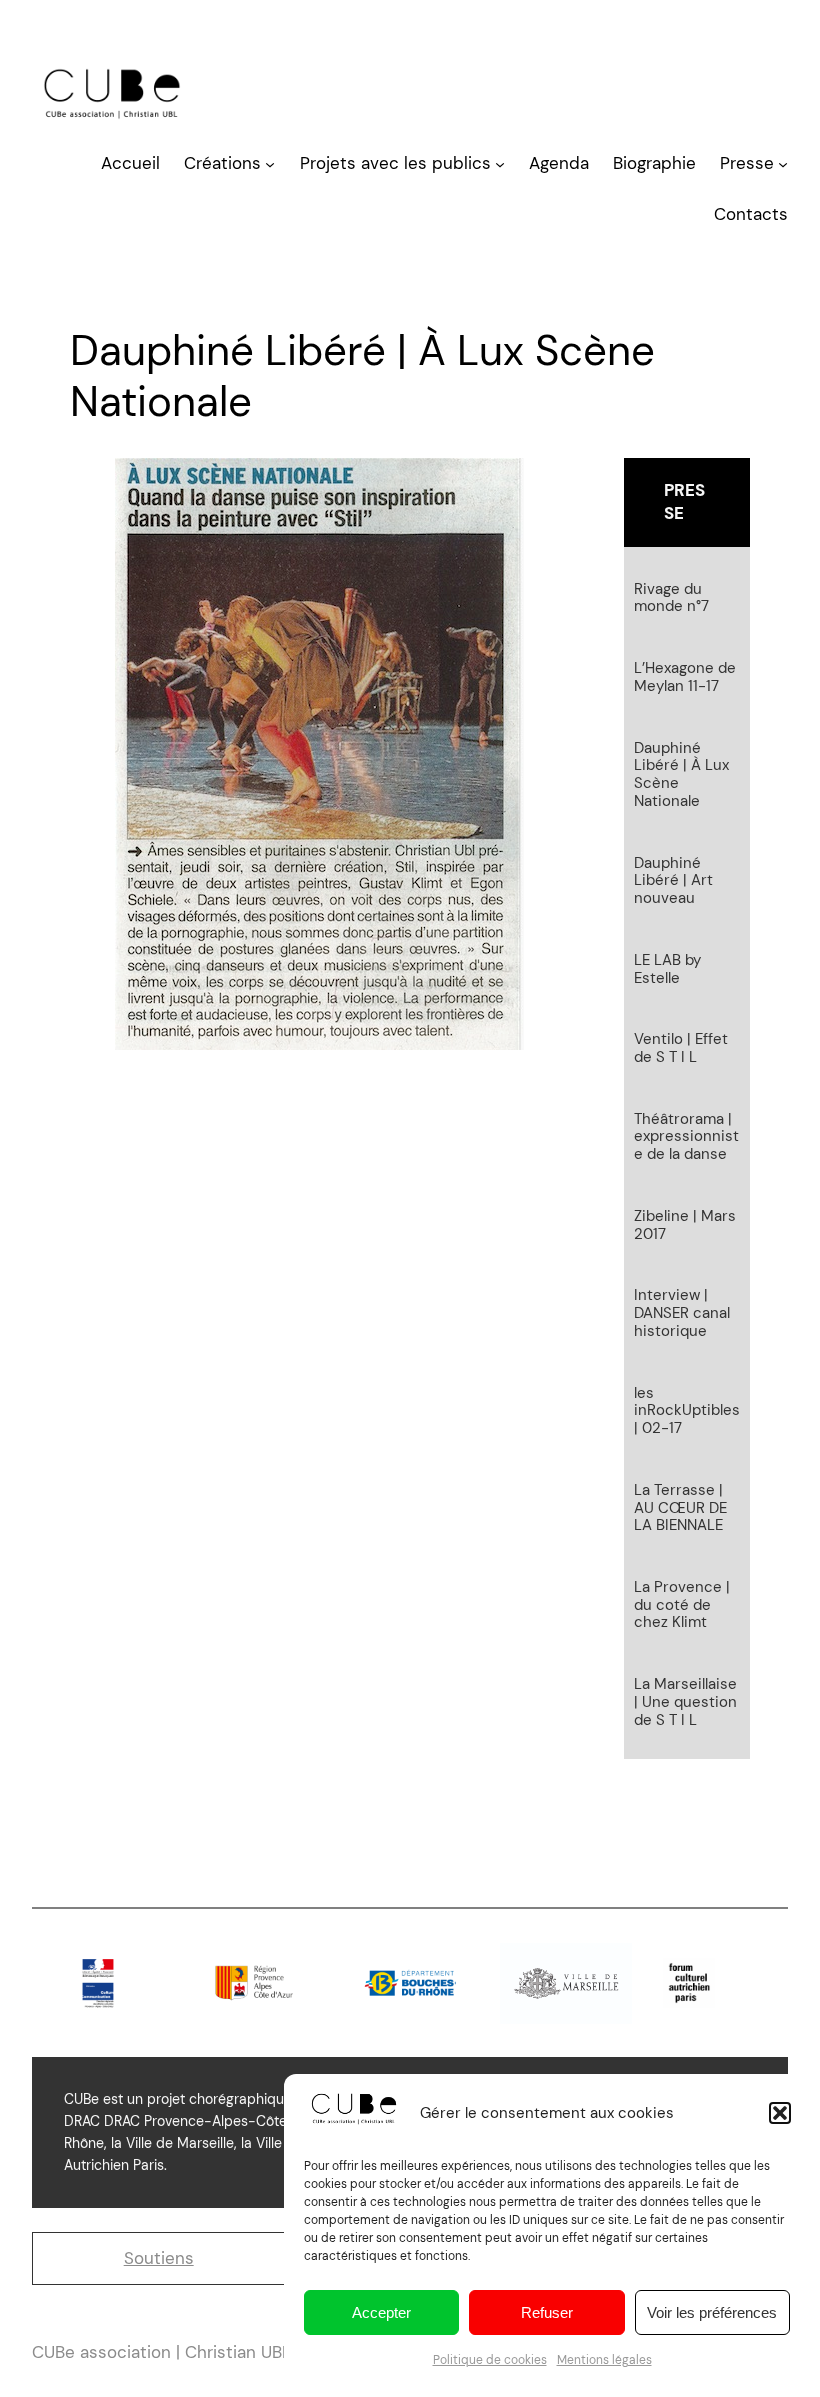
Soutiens (159, 2258)
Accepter (381, 2312)
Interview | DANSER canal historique (682, 1313)
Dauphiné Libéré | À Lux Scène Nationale (681, 775)
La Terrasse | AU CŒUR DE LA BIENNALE (680, 1508)
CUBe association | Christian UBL (161, 2352)
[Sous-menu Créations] (270, 164)
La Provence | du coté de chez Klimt (682, 1605)
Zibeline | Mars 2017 (685, 1225)
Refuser (547, 2312)
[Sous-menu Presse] (783, 164)
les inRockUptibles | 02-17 (687, 1411)
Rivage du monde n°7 (671, 598)
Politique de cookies (490, 2360)
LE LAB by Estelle (667, 969)
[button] (780, 2113)
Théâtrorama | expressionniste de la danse (686, 1137)
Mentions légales (604, 2360)
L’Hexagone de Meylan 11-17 (685, 677)
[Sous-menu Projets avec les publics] (500, 164)
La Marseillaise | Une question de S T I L (685, 1702)
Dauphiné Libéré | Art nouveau (673, 881)
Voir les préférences (712, 2312)
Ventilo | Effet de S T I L (681, 1048)
